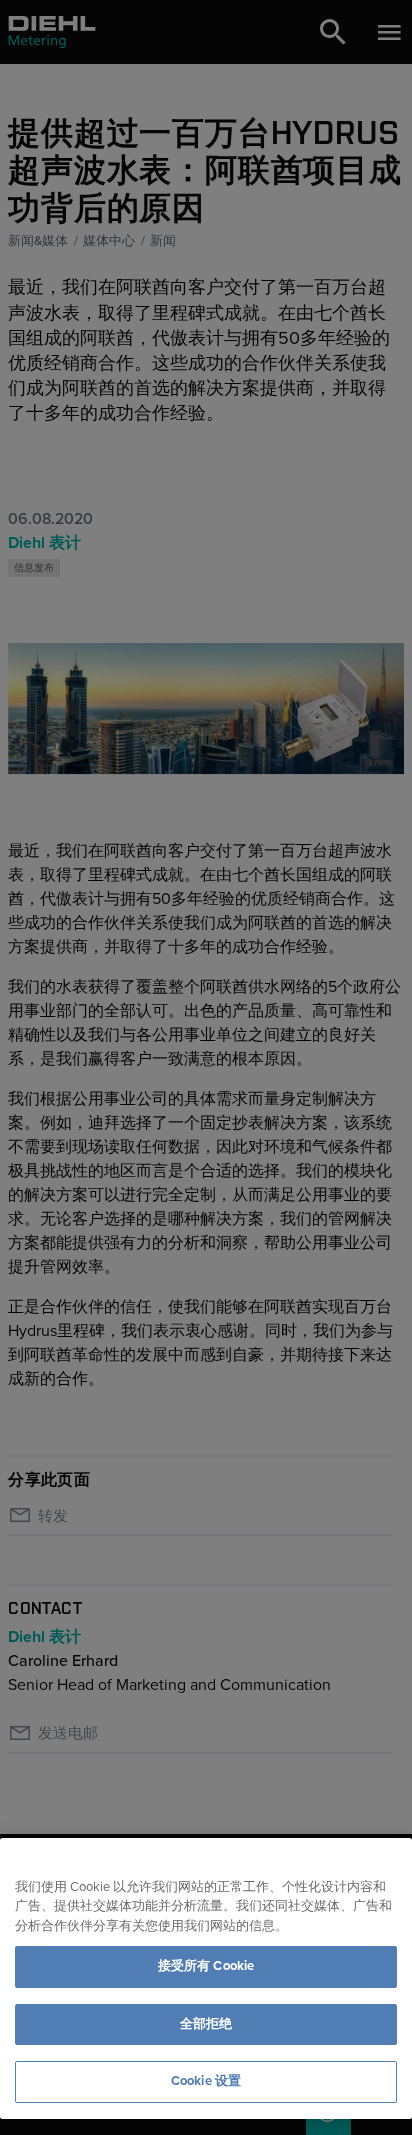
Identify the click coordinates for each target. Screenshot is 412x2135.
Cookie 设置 (206, 2081)
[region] (206, 1978)
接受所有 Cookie (206, 1966)
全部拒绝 (206, 2024)
